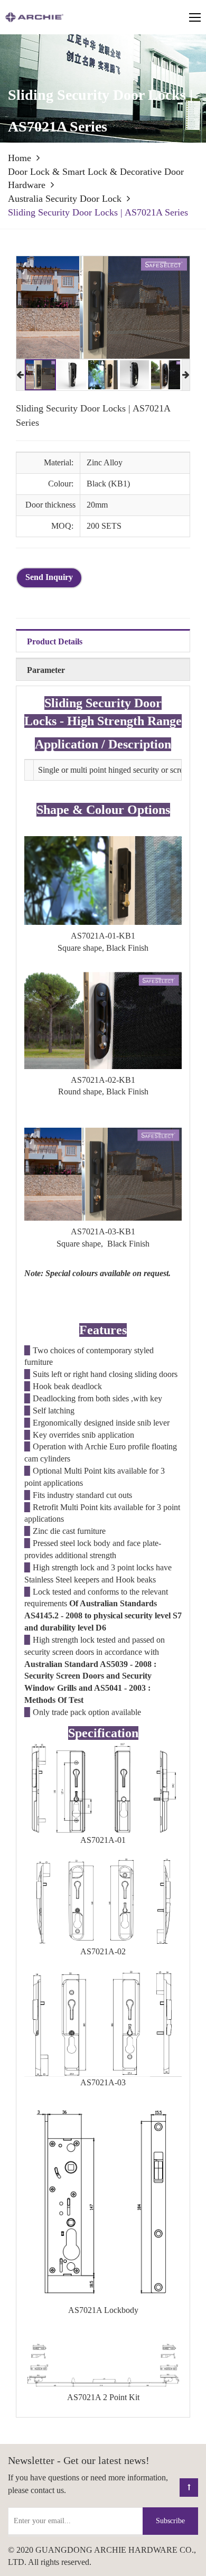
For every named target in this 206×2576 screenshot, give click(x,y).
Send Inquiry (49, 577)
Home (20, 158)
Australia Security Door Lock (65, 199)
